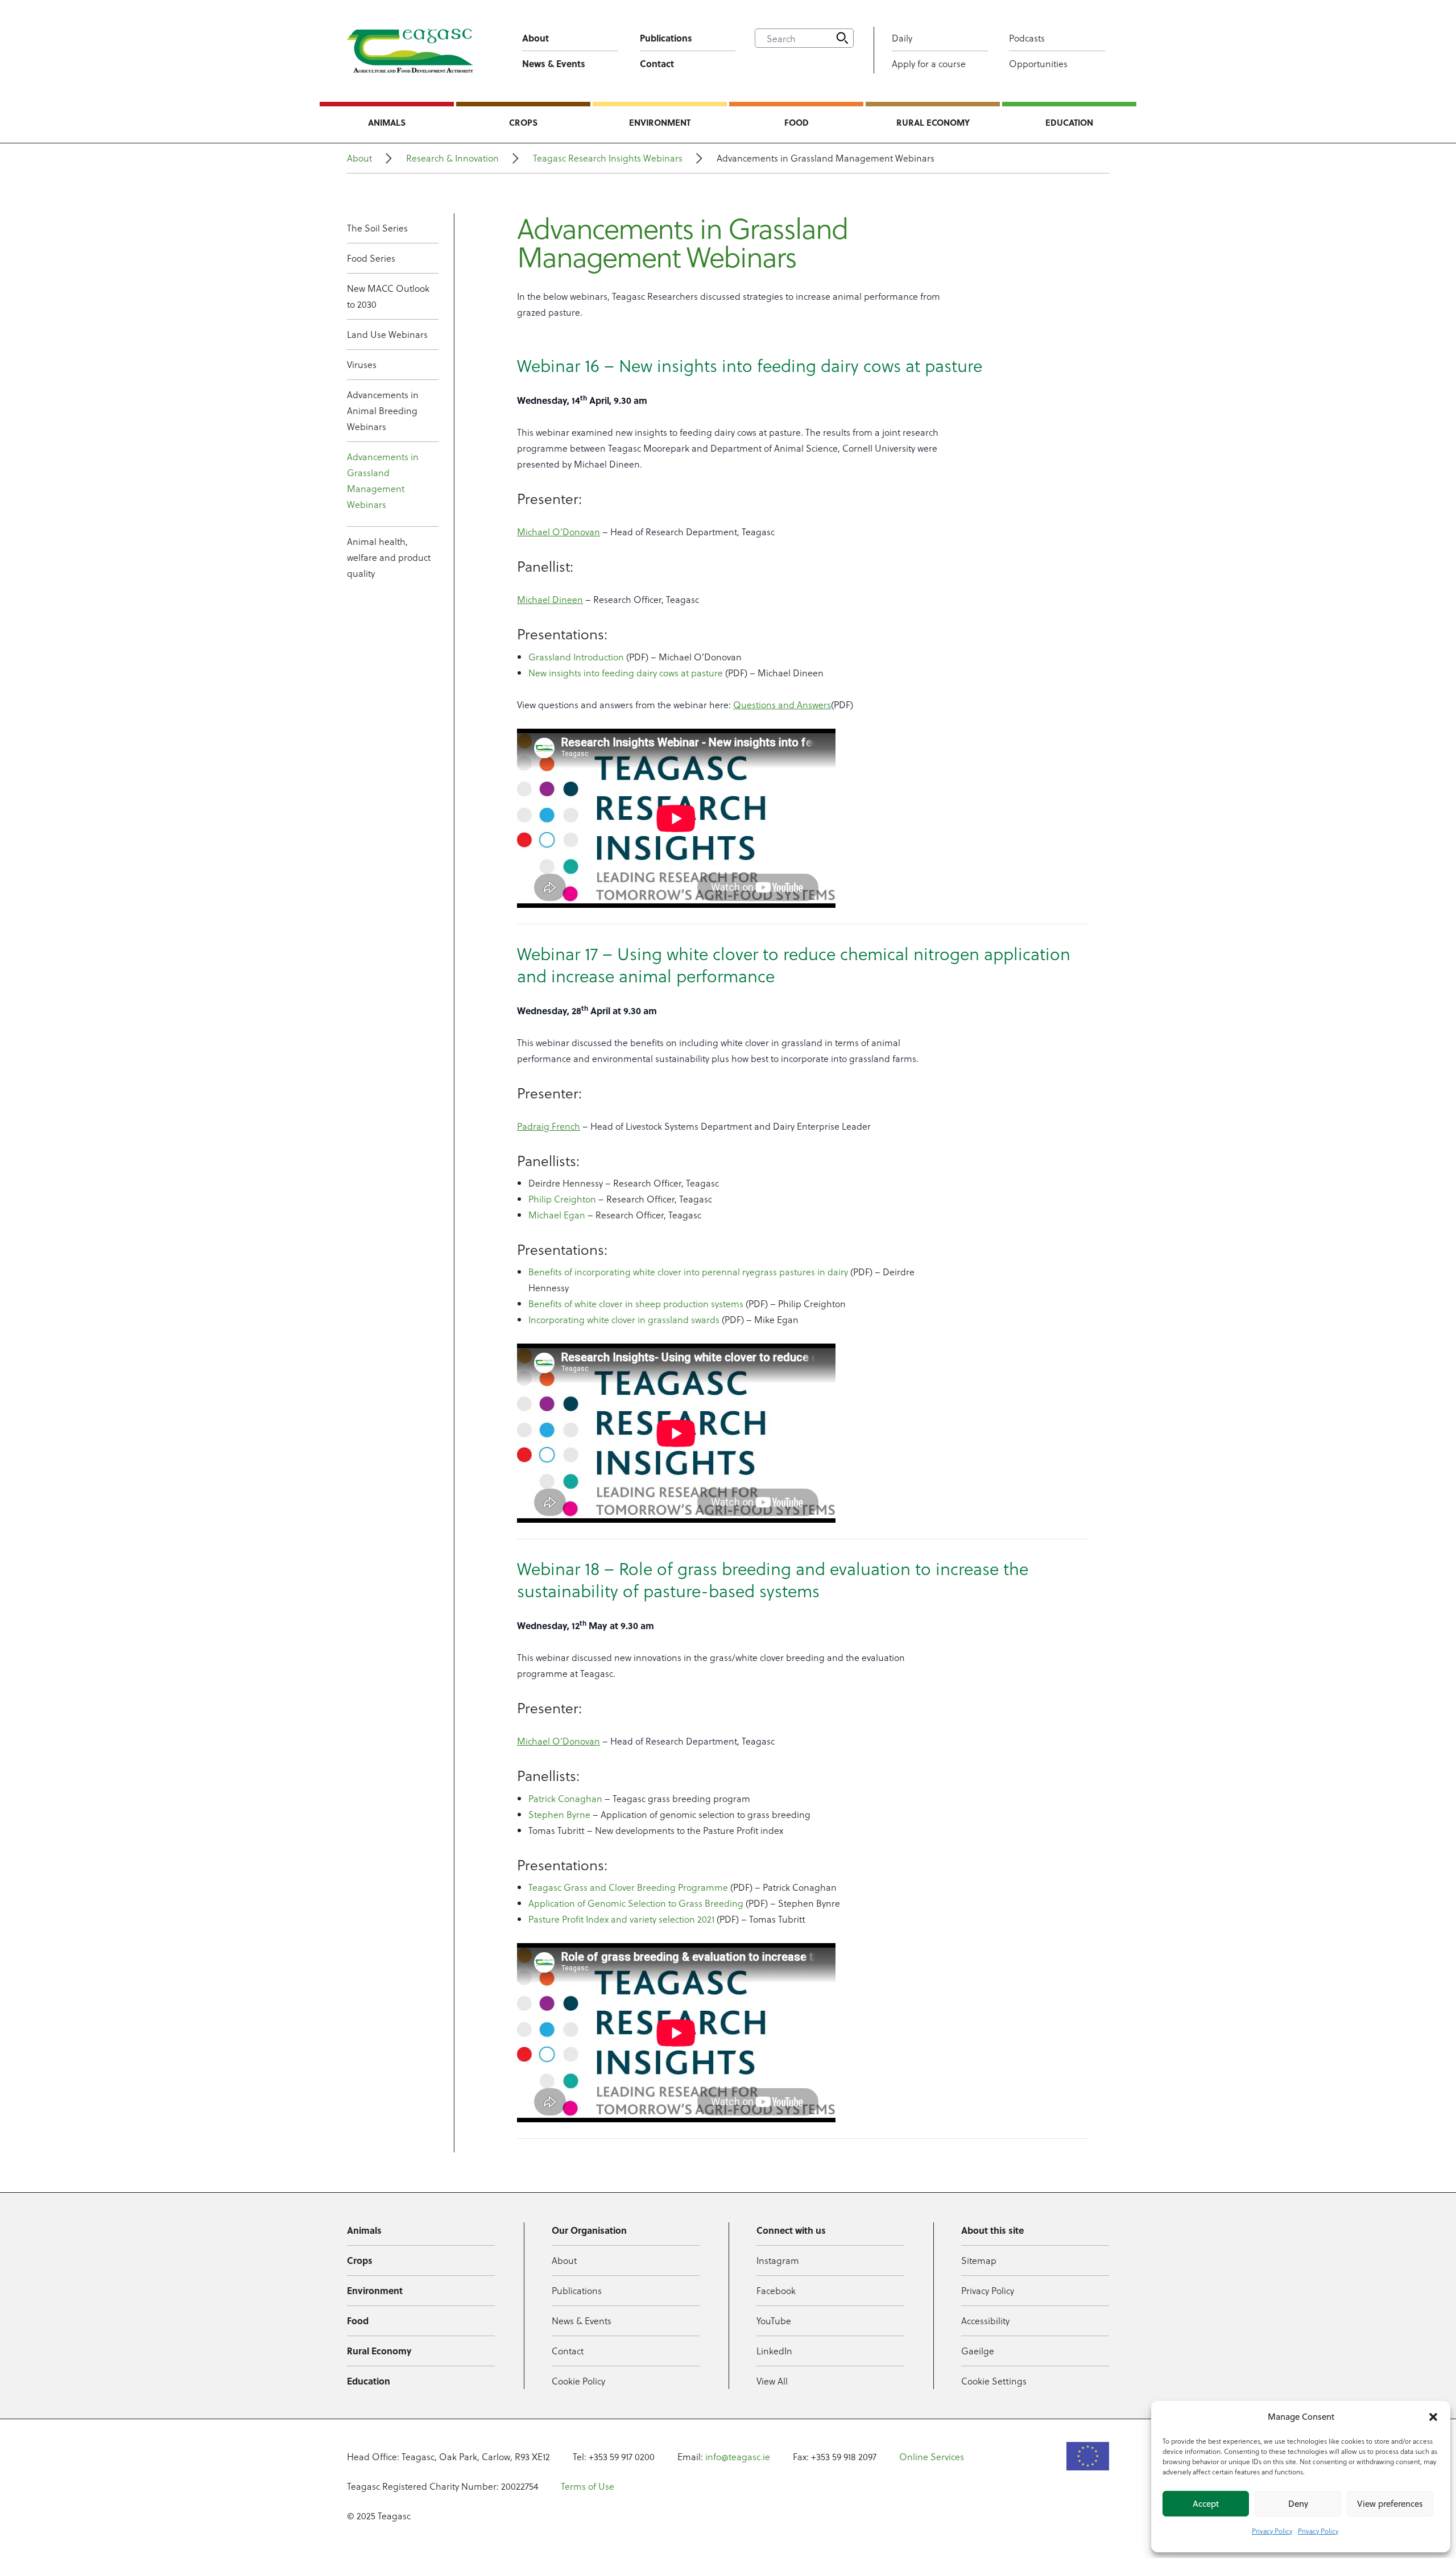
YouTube (774, 2321)
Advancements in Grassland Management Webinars (383, 480)
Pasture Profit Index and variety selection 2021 (621, 1919)
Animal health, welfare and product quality (389, 557)
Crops (523, 122)
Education (1069, 122)
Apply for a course (929, 63)
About (535, 38)
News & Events (554, 63)
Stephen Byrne (559, 1814)
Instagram (778, 2260)
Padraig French (549, 1126)
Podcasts (1027, 38)
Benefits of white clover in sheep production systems (636, 1303)
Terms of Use (588, 2486)
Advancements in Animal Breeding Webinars (383, 410)
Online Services (932, 2456)
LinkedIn (774, 2351)
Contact (657, 63)
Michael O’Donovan (559, 532)
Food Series (371, 258)
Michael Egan (557, 1215)
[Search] (842, 38)
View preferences (1390, 2504)
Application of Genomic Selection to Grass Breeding (636, 1903)
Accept (1206, 2504)
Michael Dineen (550, 599)
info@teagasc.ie (738, 2456)
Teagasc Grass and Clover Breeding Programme (628, 1887)
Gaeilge (978, 2351)
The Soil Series (377, 228)
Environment (660, 122)
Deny (1298, 2504)
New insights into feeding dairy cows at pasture (626, 673)
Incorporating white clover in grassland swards (624, 1319)
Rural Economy (933, 122)
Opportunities (1038, 63)
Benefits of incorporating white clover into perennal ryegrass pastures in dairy (688, 1272)
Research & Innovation (452, 158)
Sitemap (979, 2260)
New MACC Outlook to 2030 (388, 296)
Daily (902, 38)
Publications (666, 38)
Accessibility (985, 2321)
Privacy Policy (1272, 2531)
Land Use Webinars (387, 334)
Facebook (776, 2290)
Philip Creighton (562, 1199)
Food (797, 122)
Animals (387, 122)
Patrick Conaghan (565, 1798)
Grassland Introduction (576, 657)
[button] (1433, 2417)
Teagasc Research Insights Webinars (608, 158)
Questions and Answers (782, 704)
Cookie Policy (578, 2381)
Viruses (362, 364)
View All (772, 2381)
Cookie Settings (994, 2381)
